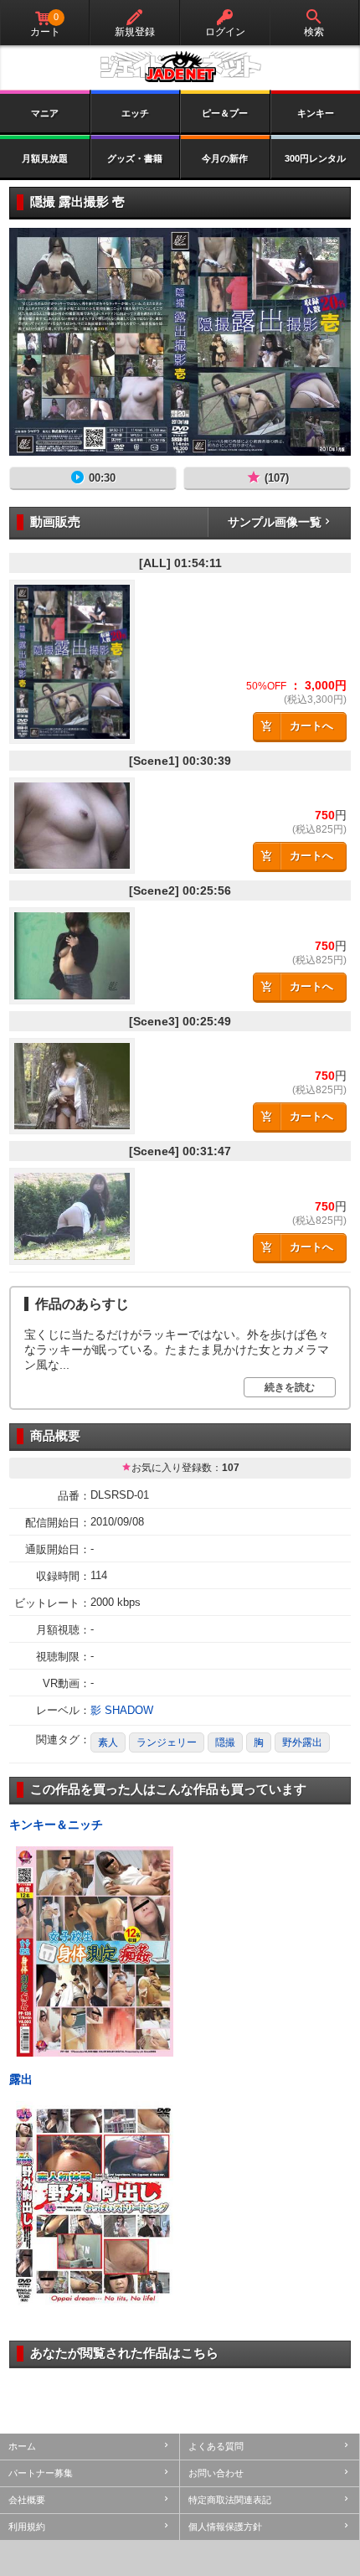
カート (45, 25)
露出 (21, 2079)
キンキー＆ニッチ (56, 1825)
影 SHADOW (122, 1710)
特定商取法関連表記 (230, 2500)
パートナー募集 (41, 2473)
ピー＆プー (225, 113)
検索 (314, 32)
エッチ (135, 113)
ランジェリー (167, 1742)
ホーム (22, 2446)
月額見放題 (45, 158)
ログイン (225, 32)
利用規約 (27, 2527)
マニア (45, 113)
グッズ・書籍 (135, 158)
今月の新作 (225, 158)
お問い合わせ (216, 2473)
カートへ (311, 726)
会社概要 (27, 2500)
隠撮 (225, 1742)
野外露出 (302, 1742)
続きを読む (290, 1387)
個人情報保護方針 (225, 2527)
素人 (108, 1742)
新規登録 (135, 32)
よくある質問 (216, 2446)
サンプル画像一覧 (275, 522)
